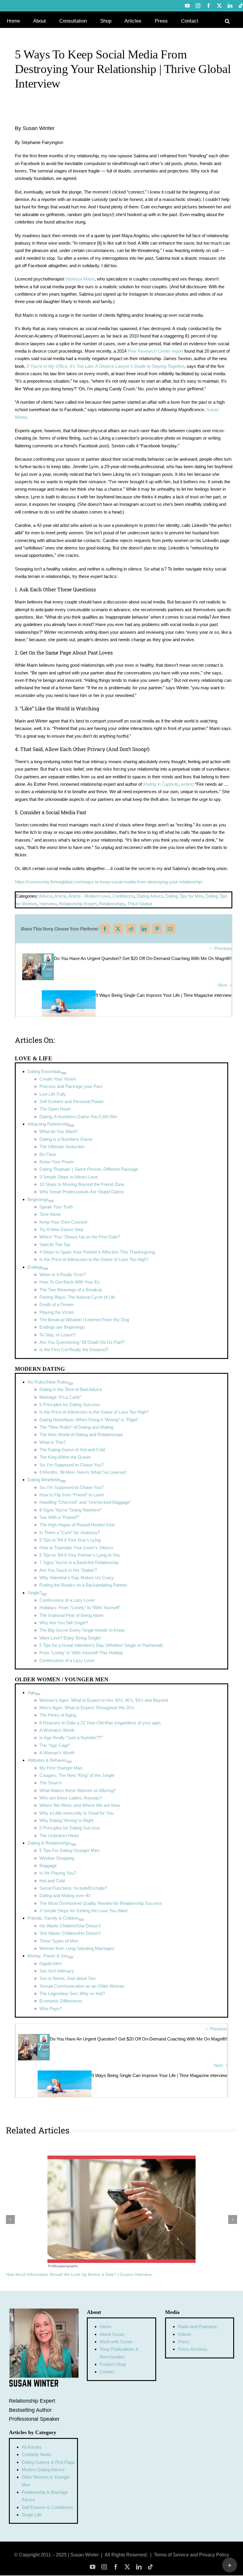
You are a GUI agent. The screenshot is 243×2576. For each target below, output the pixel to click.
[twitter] (127, 2567)
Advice (45, 896)
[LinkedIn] (144, 929)
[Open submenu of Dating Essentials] (64, 1073)
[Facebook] (105, 929)
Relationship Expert (78, 904)
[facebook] (116, 2567)
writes (187, 784)
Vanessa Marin (80, 279)
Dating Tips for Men (184, 896)
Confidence (123, 896)
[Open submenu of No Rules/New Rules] (71, 1384)
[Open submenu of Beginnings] (51, 1201)
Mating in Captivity (161, 784)
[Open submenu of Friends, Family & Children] (81, 1920)
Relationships (112, 904)
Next (222, 985)
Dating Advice (150, 896)
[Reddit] (131, 929)
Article (60, 896)
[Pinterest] (157, 929)
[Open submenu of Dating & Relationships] (74, 1845)
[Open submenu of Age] (38, 1694)
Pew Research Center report (156, 351)
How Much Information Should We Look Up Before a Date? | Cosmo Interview (79, 2274)
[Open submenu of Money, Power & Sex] (71, 1957)
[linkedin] (139, 2567)
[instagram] (104, 2567)
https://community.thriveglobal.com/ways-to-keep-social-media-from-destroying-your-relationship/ (109, 882)
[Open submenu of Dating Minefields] (63, 1481)
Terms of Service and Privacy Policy (191, 2555)
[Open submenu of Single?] (44, 1594)
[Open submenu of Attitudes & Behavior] (69, 1762)
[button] (227, 20)
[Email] (170, 929)
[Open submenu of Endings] (46, 1269)
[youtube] (93, 2567)
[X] (118, 929)
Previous (223, 948)
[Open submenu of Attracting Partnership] (72, 1126)
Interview (48, 904)
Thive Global (140, 904)
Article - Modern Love (89, 896)
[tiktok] (150, 2567)
